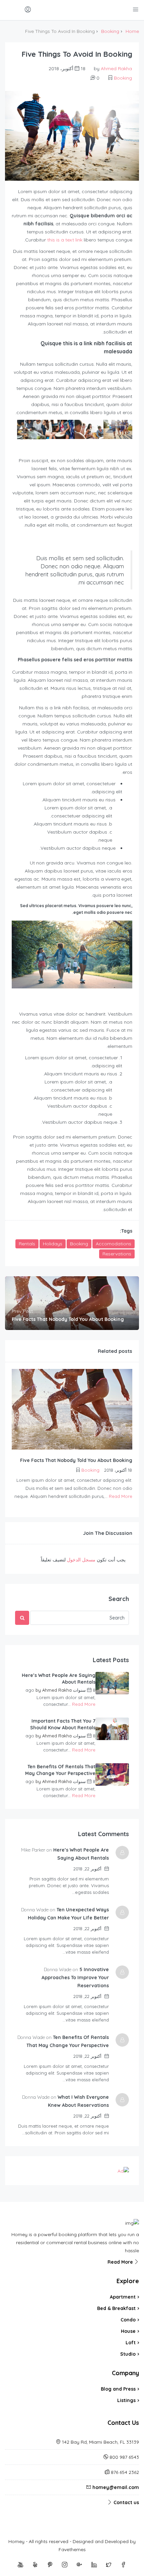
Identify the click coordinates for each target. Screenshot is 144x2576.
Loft (131, 2343)
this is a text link (65, 240)
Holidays (53, 1244)
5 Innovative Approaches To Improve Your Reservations (75, 1978)
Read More (121, 1496)
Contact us (126, 2502)
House (128, 2331)
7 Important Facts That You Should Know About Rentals (63, 1724)
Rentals (27, 1244)
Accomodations (114, 1244)
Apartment (123, 2297)
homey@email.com (116, 2487)
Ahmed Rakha (116, 69)
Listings (126, 2400)
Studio (128, 2354)
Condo (128, 2320)
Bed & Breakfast (116, 2308)
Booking (110, 31)
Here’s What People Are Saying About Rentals (59, 1679)
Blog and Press (118, 2389)
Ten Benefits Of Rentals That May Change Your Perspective (60, 1770)
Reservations (117, 1254)
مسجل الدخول (81, 1560)
